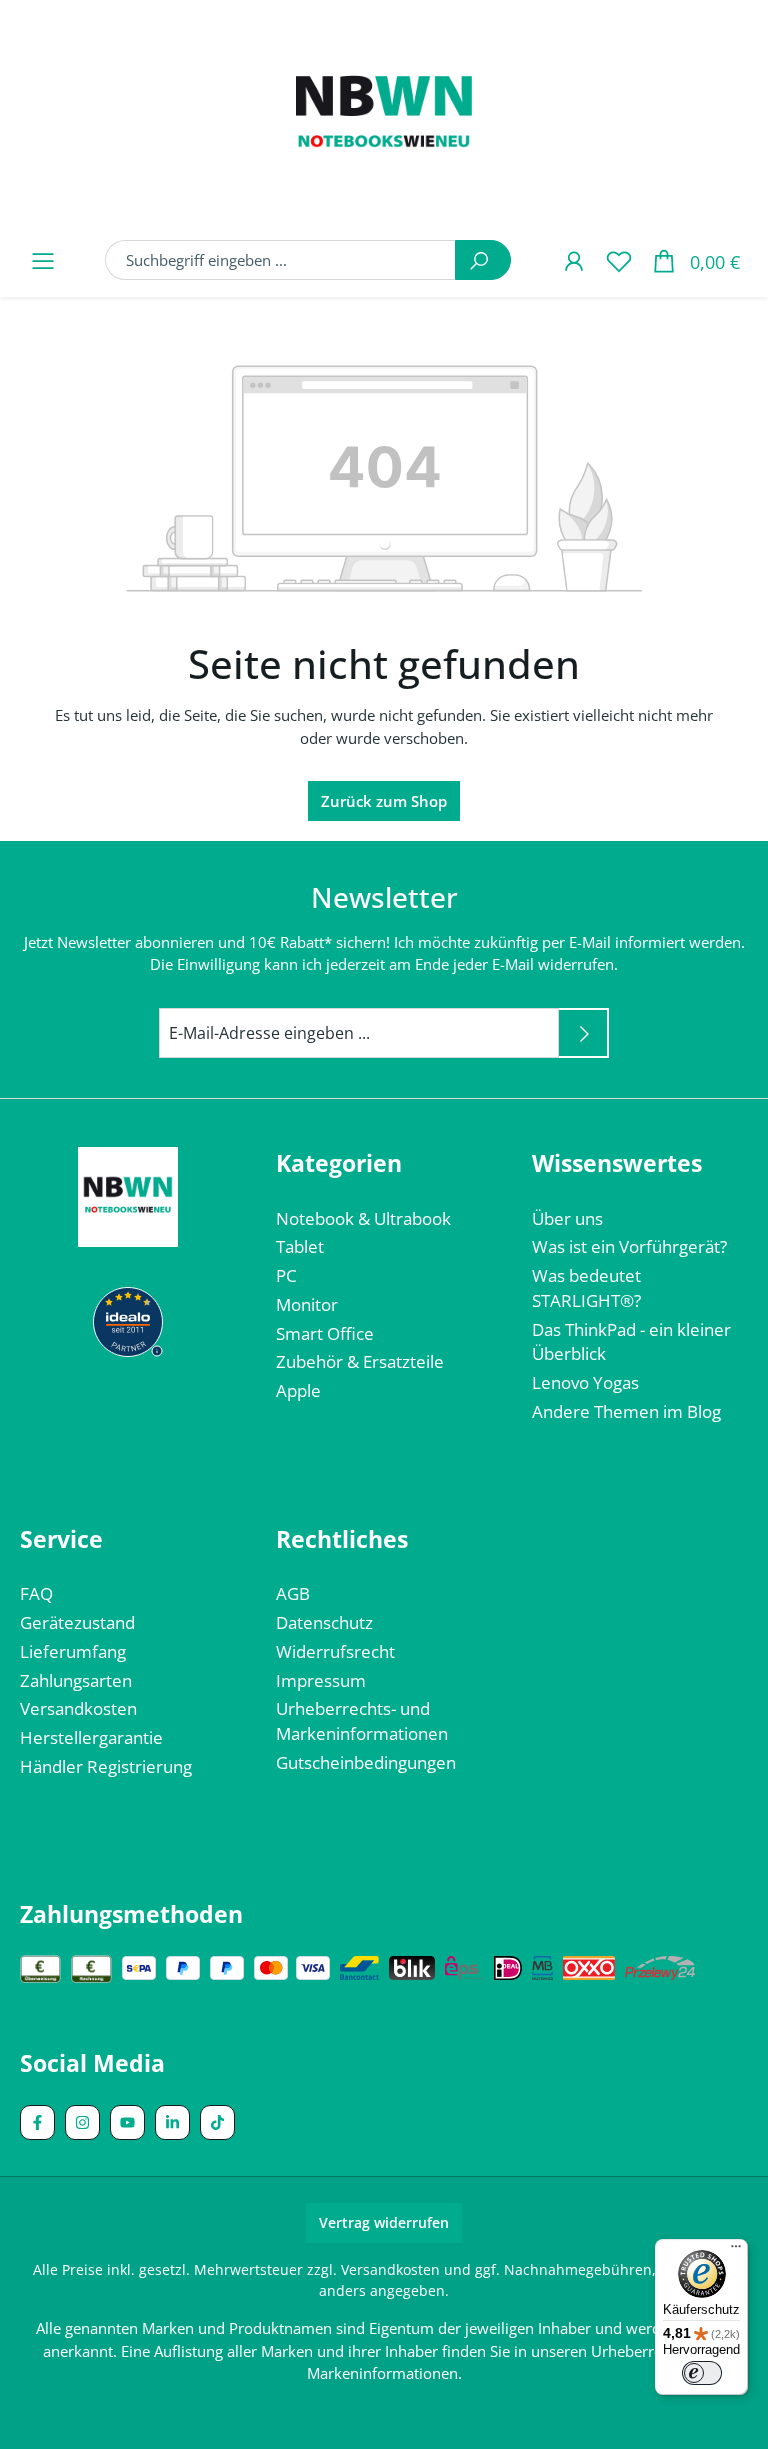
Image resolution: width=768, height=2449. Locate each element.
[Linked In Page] (172, 2122)
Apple (298, 1390)
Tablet (300, 1246)
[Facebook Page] (37, 2122)
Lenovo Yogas (585, 1382)
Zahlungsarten (76, 1680)
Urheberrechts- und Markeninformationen (362, 1721)
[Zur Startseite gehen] (384, 116)
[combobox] (280, 260)
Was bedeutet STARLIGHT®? (586, 1288)
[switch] (702, 2373)
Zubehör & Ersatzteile (360, 1361)
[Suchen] (483, 260)
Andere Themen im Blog (626, 1411)
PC (286, 1275)
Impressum (321, 1680)
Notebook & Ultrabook (363, 1218)
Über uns (567, 1218)
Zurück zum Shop (384, 801)
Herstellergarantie (91, 1737)
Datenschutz (324, 1622)
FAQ (36, 1593)
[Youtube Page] (127, 2122)
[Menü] (42, 260)
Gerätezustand (77, 1622)
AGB (293, 1593)
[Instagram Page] (82, 2122)
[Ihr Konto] (573, 260)
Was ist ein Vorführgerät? (629, 1246)
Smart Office (325, 1333)
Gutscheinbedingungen (366, 1762)
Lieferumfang (73, 1651)
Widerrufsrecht (335, 1651)
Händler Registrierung (106, 1766)
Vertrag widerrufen (384, 2222)
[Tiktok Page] (217, 2122)
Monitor (307, 1304)
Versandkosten (78, 1708)
